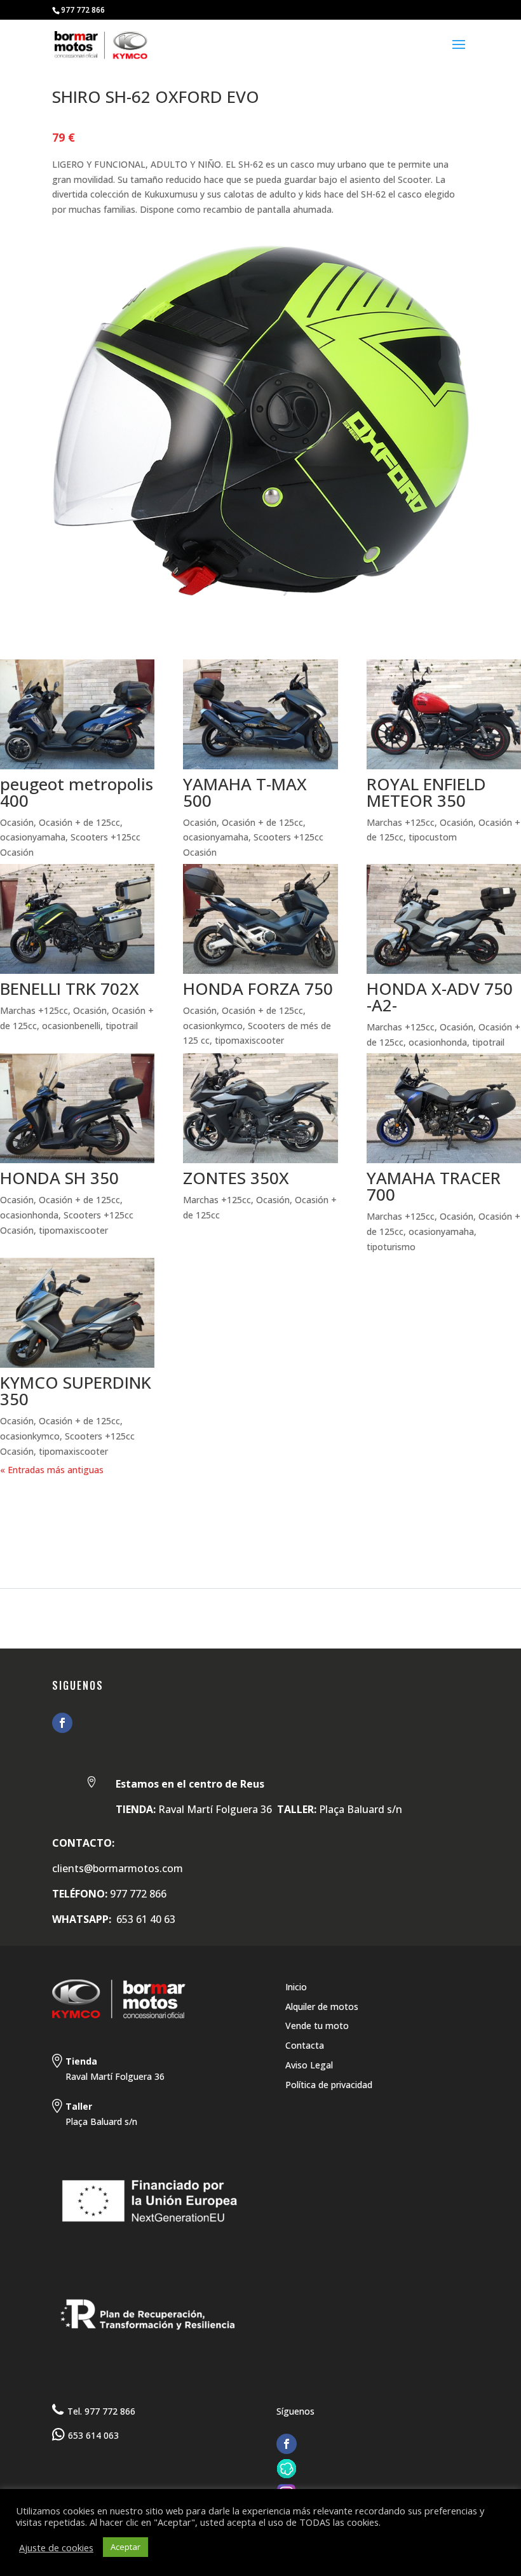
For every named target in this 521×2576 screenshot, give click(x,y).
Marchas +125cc (401, 822)
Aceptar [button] (125, 2547)
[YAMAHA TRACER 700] (444, 1108)
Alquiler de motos (322, 2006)
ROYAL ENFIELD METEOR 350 (426, 792)
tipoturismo (391, 1247)
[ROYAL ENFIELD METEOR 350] (444, 714)
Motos (65, 1504)
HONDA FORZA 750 (258, 988)
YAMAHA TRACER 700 (434, 1186)
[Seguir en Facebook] (62, 1723)
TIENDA (168, 1504)
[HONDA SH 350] (77, 1108)
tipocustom (433, 837)
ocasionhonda (438, 1042)
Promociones (238, 1504)
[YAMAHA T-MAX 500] (260, 714)
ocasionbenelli (71, 1026)
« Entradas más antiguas (52, 1470)
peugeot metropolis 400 (77, 792)
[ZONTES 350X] (260, 1108)
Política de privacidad (329, 2085)
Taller (117, 1504)
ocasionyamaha (33, 837)
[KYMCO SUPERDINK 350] (77, 1313)
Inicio (296, 1987)
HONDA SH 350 (59, 1178)
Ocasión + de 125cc (79, 822)
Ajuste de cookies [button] (56, 2547)
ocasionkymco (213, 1026)
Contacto (317, 1504)
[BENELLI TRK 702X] (77, 919)
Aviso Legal (309, 2065)
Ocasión (17, 822)
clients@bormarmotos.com (118, 1868)
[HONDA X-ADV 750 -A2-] (444, 919)
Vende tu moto (317, 2026)
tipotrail (122, 1026)
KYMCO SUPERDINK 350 (76, 1391)
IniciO (16, 1504)
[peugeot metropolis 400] (77, 714)
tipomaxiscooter (249, 1040)
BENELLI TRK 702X (70, 988)
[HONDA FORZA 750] (260, 919)
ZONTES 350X (236, 1178)
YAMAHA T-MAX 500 (245, 792)
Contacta (305, 2045)
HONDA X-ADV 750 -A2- (440, 997)
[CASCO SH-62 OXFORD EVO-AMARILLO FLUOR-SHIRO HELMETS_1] (260, 596)
